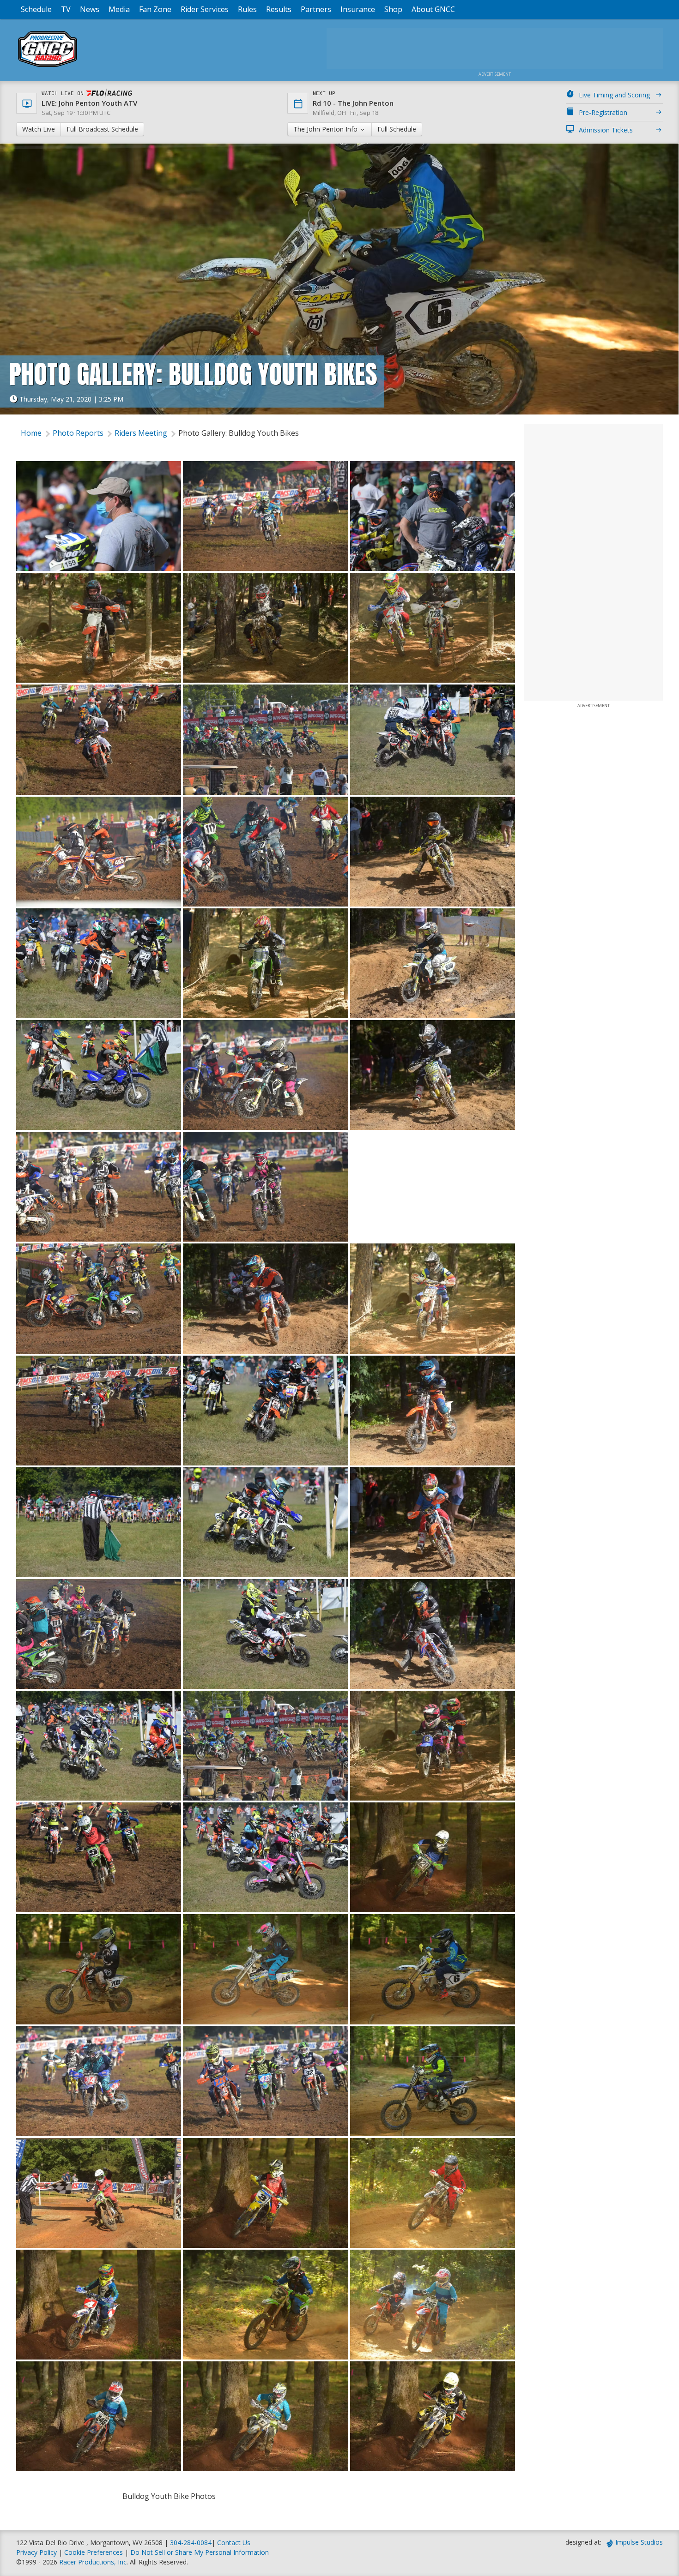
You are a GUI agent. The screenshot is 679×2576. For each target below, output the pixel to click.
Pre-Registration (603, 112)
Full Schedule (397, 129)
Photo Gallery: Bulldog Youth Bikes (239, 433)
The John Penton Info (326, 129)
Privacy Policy (36, 2552)
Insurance (358, 9)
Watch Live (39, 129)
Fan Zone (155, 9)
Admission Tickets (606, 130)
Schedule (36, 9)
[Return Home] (48, 67)
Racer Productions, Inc (93, 2562)
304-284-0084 (191, 2543)
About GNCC (433, 9)
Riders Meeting (141, 433)
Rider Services (205, 9)
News (90, 9)
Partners (316, 9)
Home (31, 433)
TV (66, 9)
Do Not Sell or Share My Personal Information (200, 2552)
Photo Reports (78, 433)
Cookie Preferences (94, 2552)
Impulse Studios (639, 2542)
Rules (247, 9)
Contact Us (234, 2543)
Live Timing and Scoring (614, 95)
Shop (393, 9)
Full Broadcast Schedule (102, 129)
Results (279, 9)
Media (119, 9)
